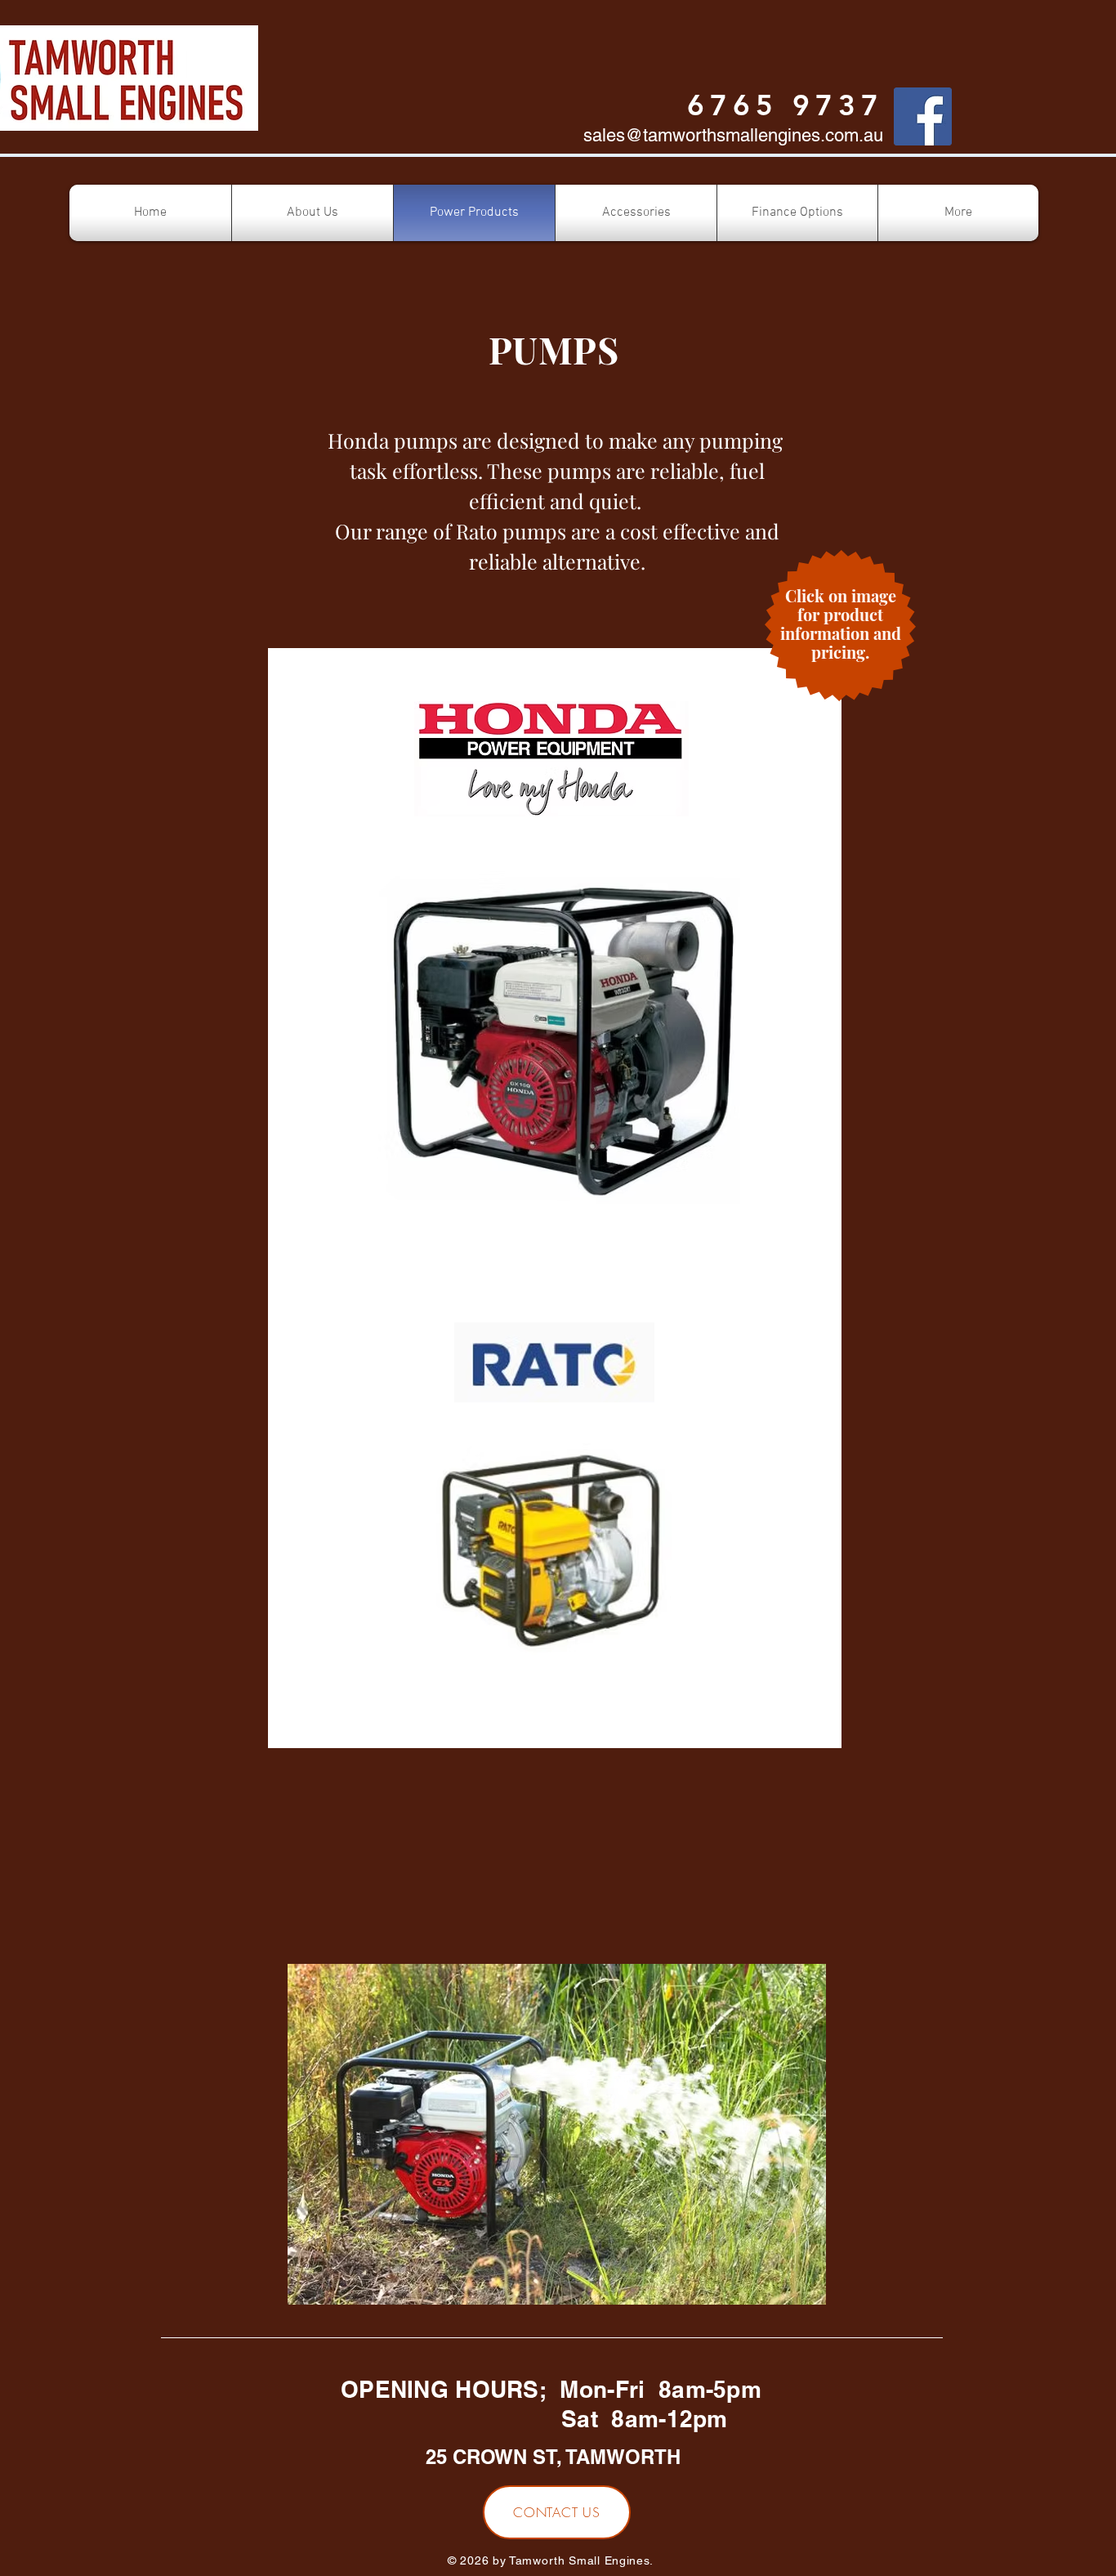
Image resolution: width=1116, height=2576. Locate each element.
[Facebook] (923, 116)
